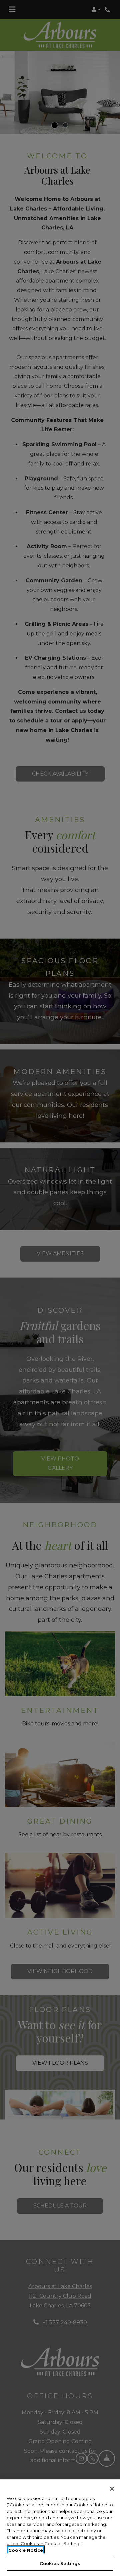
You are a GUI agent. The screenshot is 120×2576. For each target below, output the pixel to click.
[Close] (112, 2489)
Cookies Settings (60, 2563)
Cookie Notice (26, 2550)
